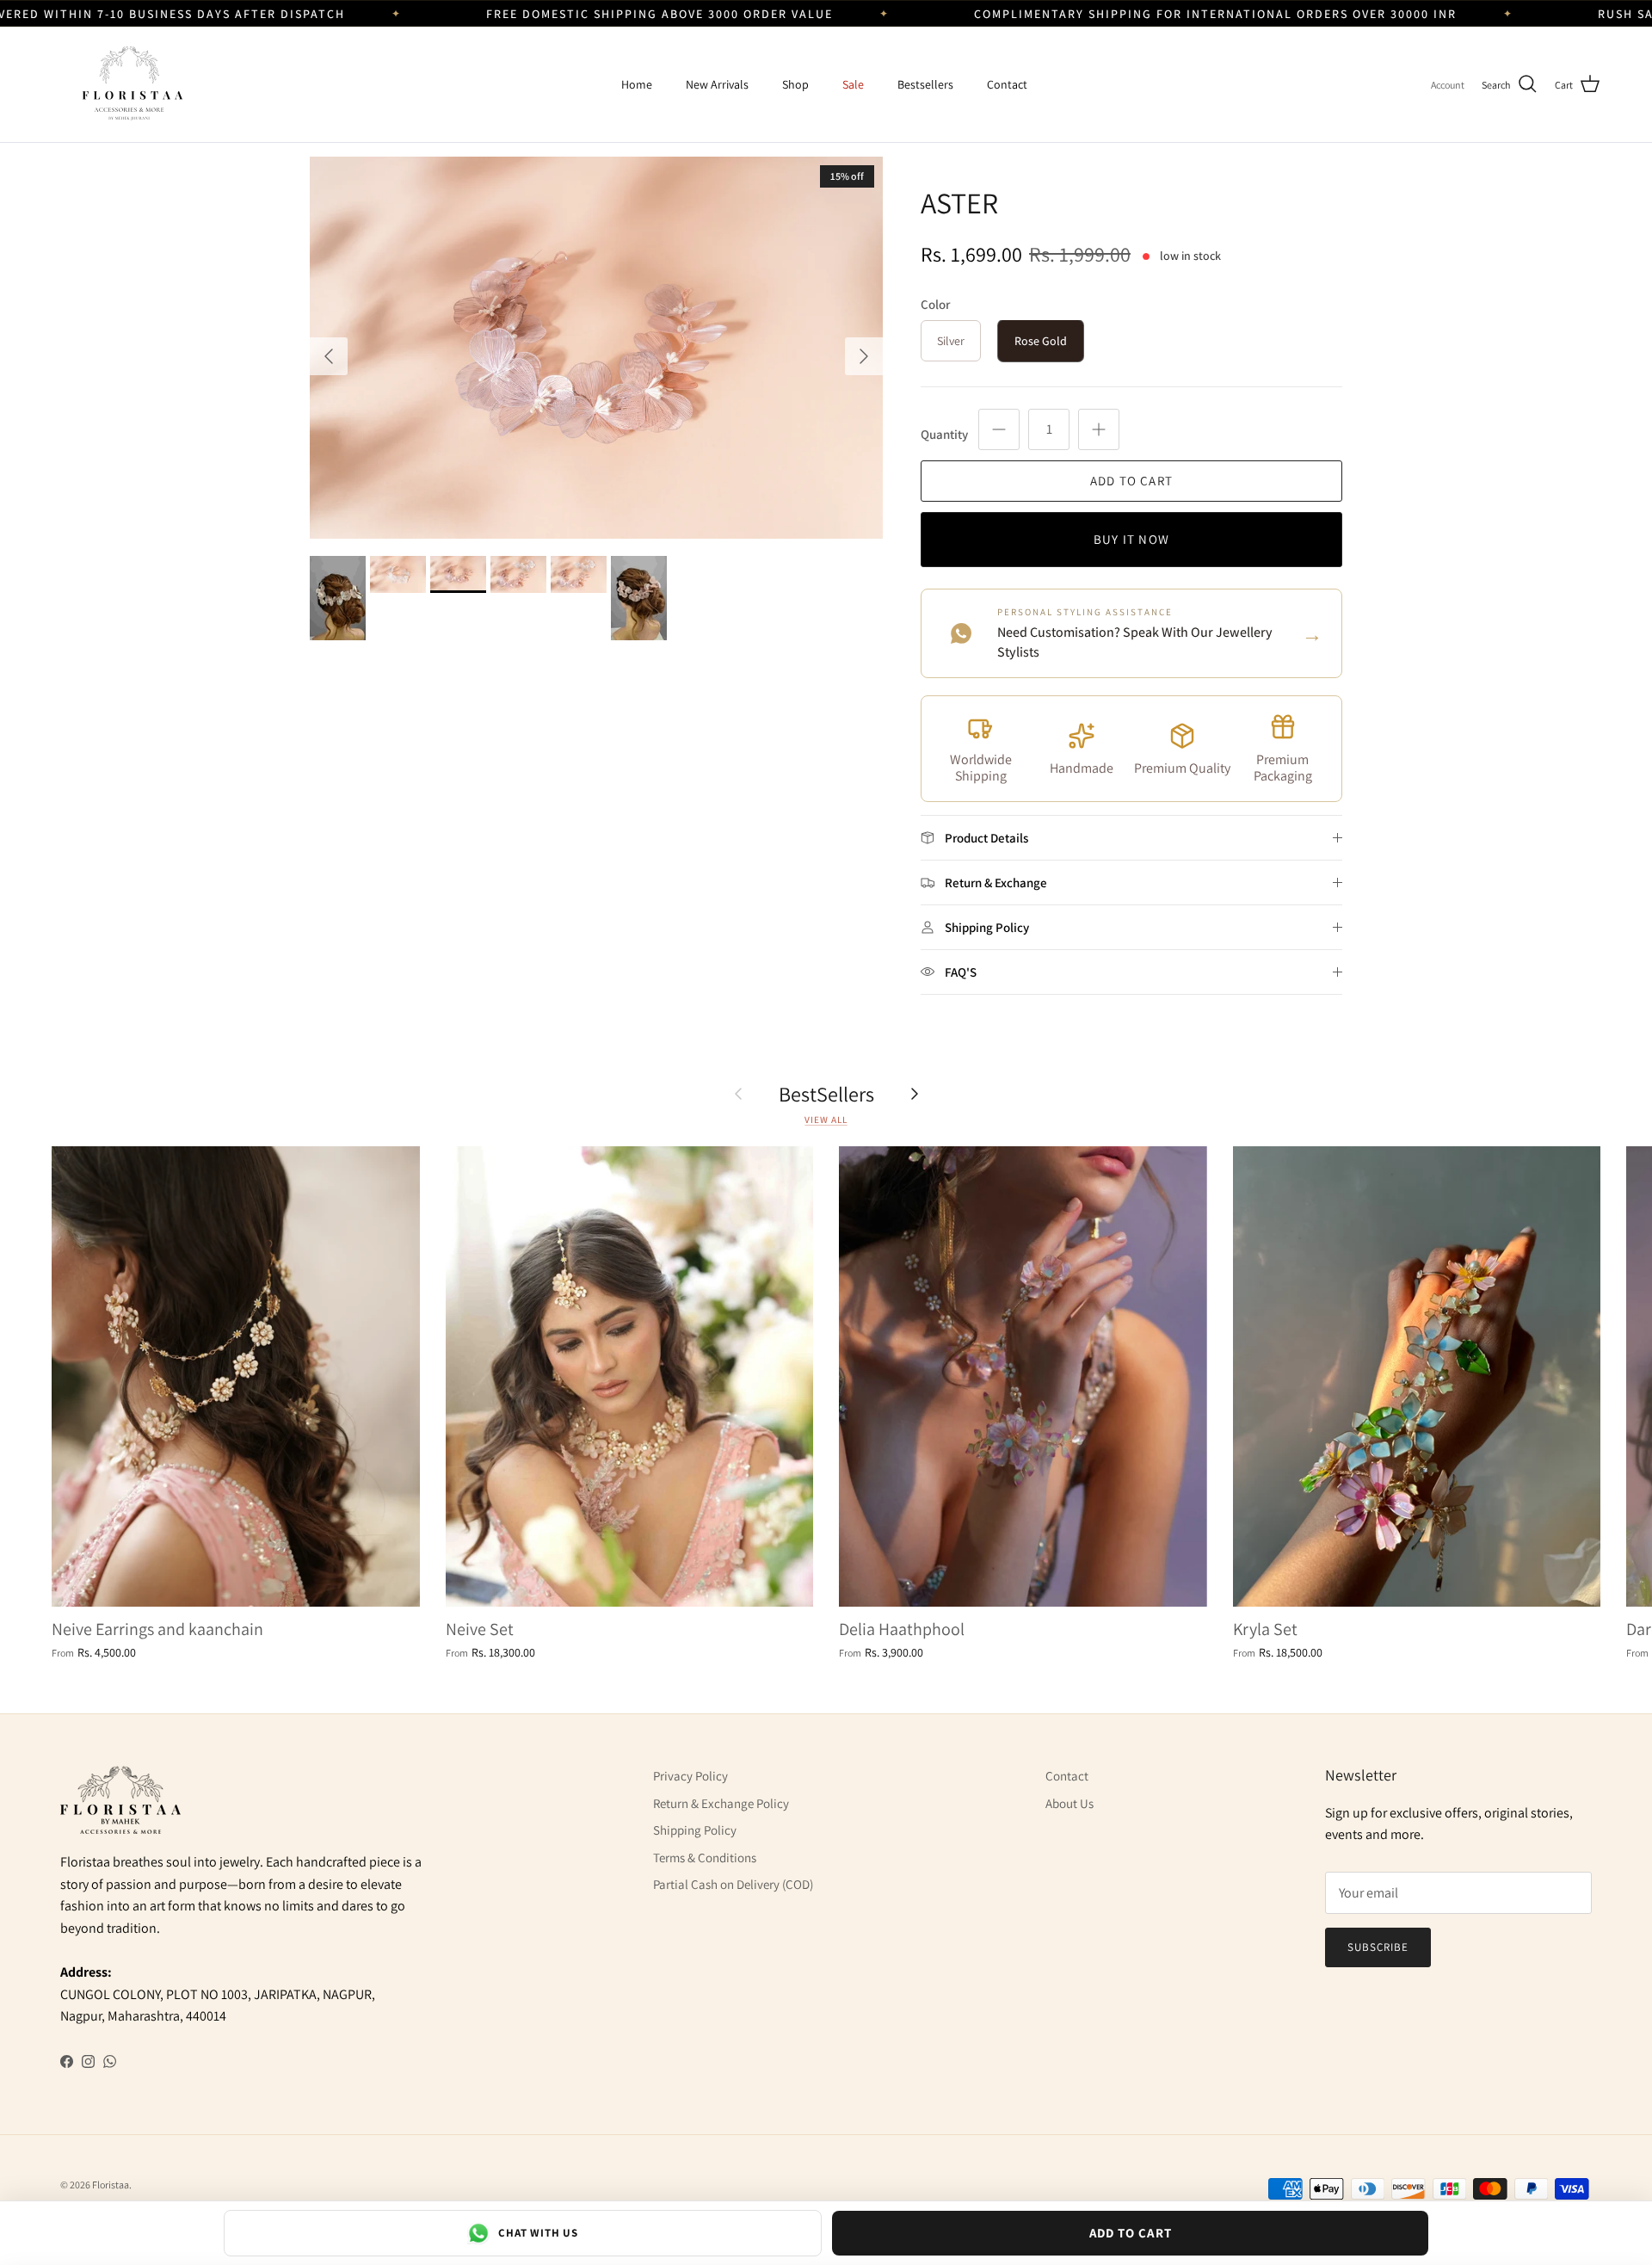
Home (637, 84)
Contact (1007, 84)
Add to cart (1131, 481)
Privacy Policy (690, 1776)
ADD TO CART (1131, 2233)
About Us (1069, 1803)
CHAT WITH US (538, 2233)
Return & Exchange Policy (721, 1803)
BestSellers (826, 1094)
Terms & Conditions (705, 1858)
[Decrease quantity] (999, 429)
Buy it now (1131, 539)
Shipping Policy (695, 1830)
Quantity (944, 434)
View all (826, 1120)
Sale (853, 84)
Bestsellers (925, 84)
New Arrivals (717, 84)
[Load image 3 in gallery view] (596, 348)
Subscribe (1378, 1947)
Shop (795, 84)
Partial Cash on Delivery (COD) (733, 1884)
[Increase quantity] (1099, 429)
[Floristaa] (129, 84)
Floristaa (111, 2185)
